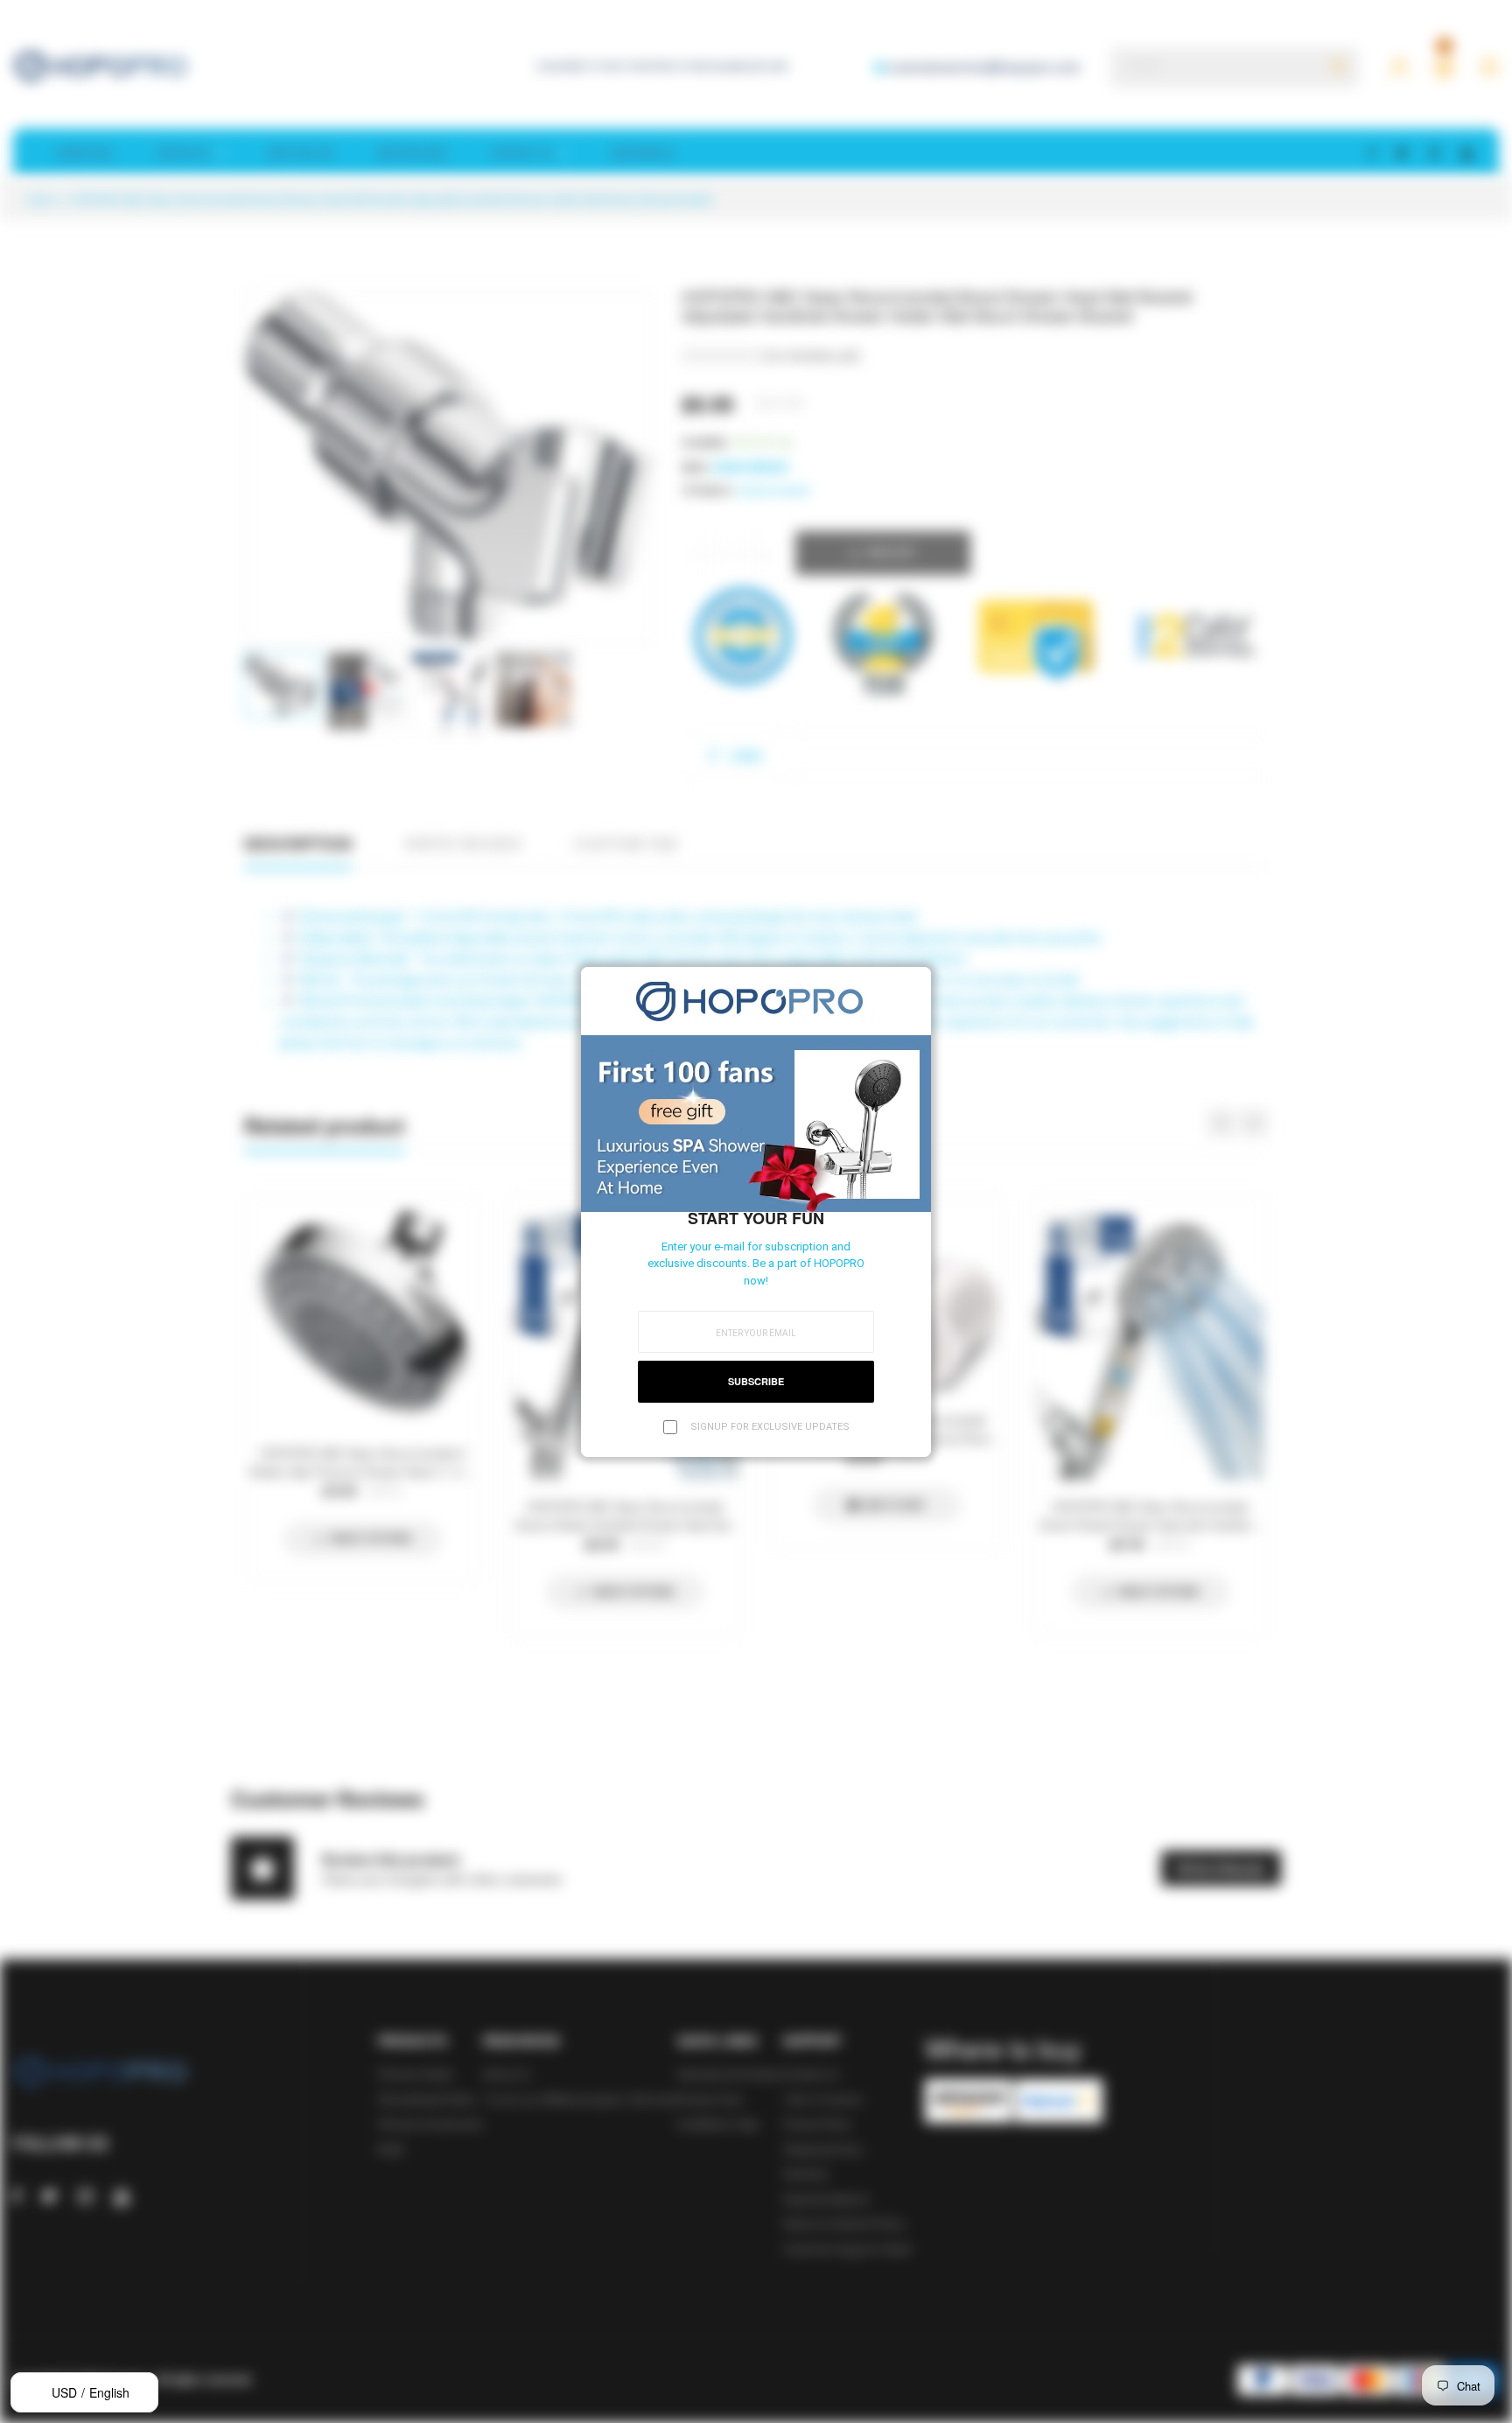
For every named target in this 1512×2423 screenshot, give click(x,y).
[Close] (913, 985)
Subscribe (756, 1381)
